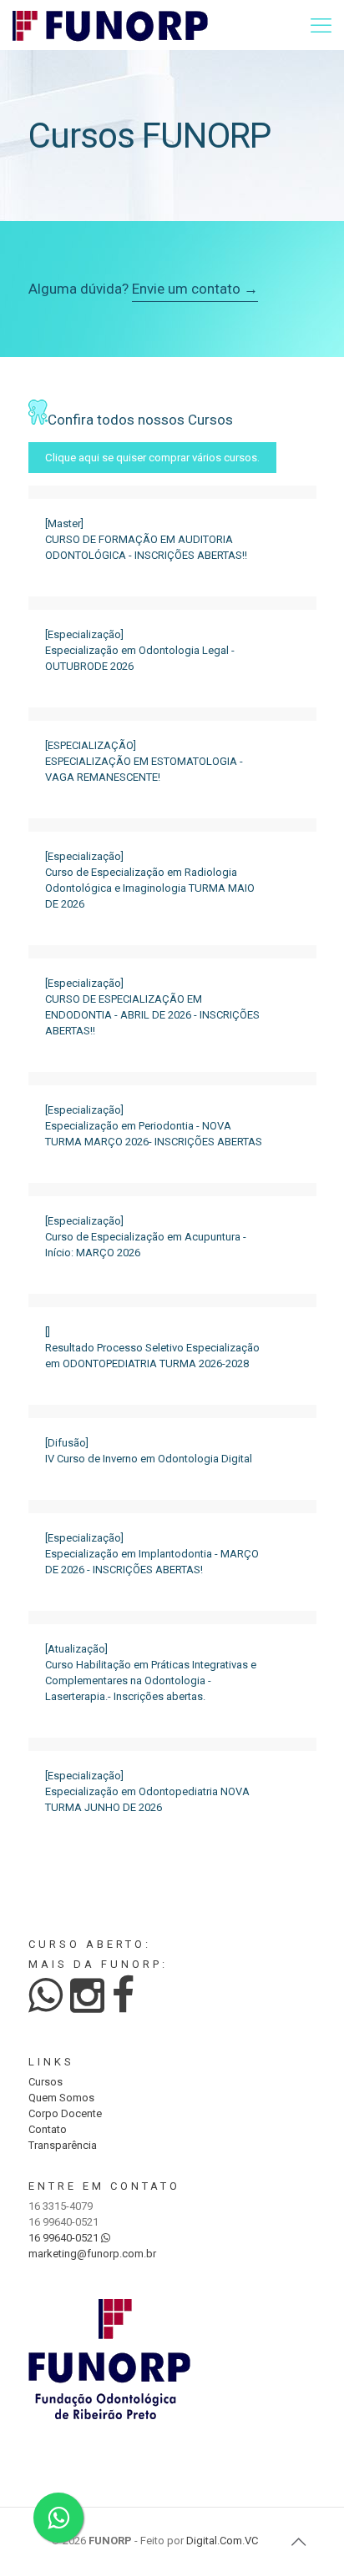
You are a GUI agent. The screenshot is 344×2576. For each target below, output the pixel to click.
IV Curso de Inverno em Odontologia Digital (149, 1459)
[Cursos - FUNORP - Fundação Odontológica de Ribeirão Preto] (111, 25)
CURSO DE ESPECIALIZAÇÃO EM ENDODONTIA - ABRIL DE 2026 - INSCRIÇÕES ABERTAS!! (152, 1015)
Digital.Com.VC (222, 2541)
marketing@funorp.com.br (92, 2254)
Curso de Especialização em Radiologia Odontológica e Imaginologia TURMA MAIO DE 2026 (150, 888)
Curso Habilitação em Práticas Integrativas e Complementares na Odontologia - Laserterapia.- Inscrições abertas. (151, 1680)
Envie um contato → (195, 289)
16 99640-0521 (65, 2238)
